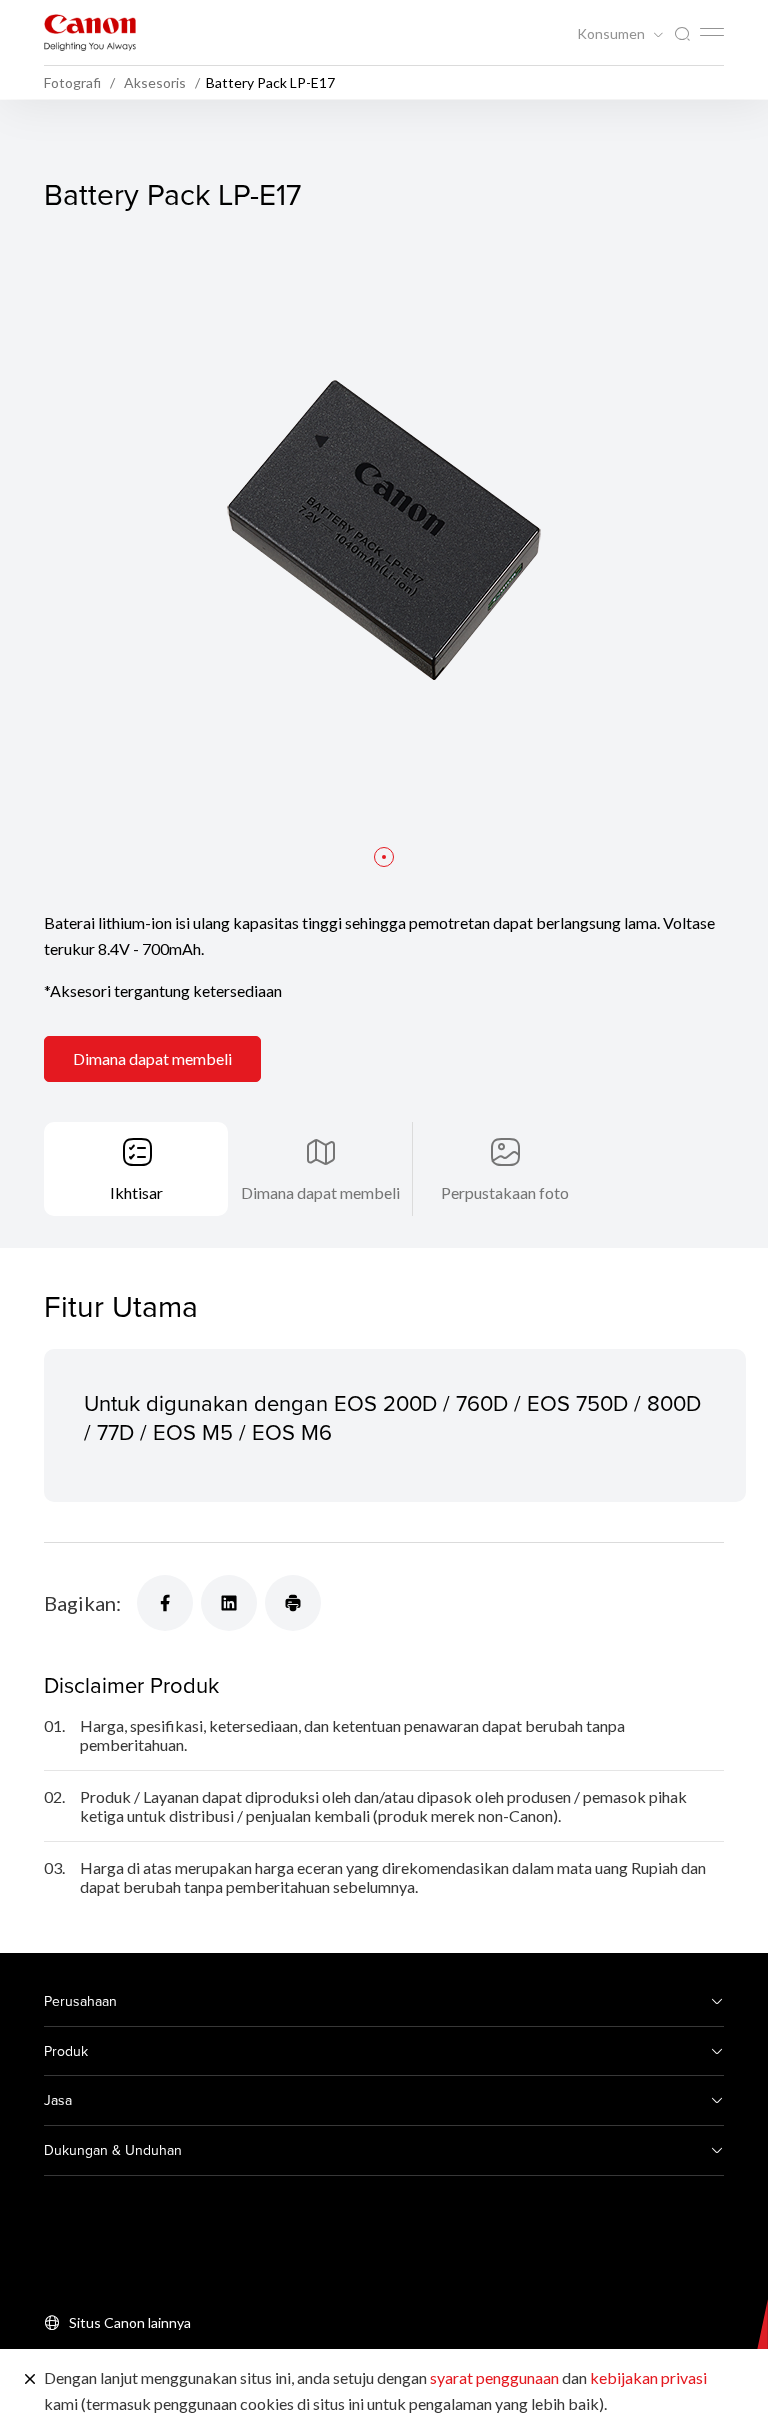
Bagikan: (82, 1603)
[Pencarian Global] (682, 34)
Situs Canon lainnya (130, 2322)
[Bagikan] (165, 1603)
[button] (384, 857)
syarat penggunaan (494, 2377)
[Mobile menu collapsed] (712, 32)
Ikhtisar (136, 1192)
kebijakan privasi (648, 2377)
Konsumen (612, 34)
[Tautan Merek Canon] (90, 32)
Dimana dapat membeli (152, 1058)
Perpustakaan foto (505, 1192)
